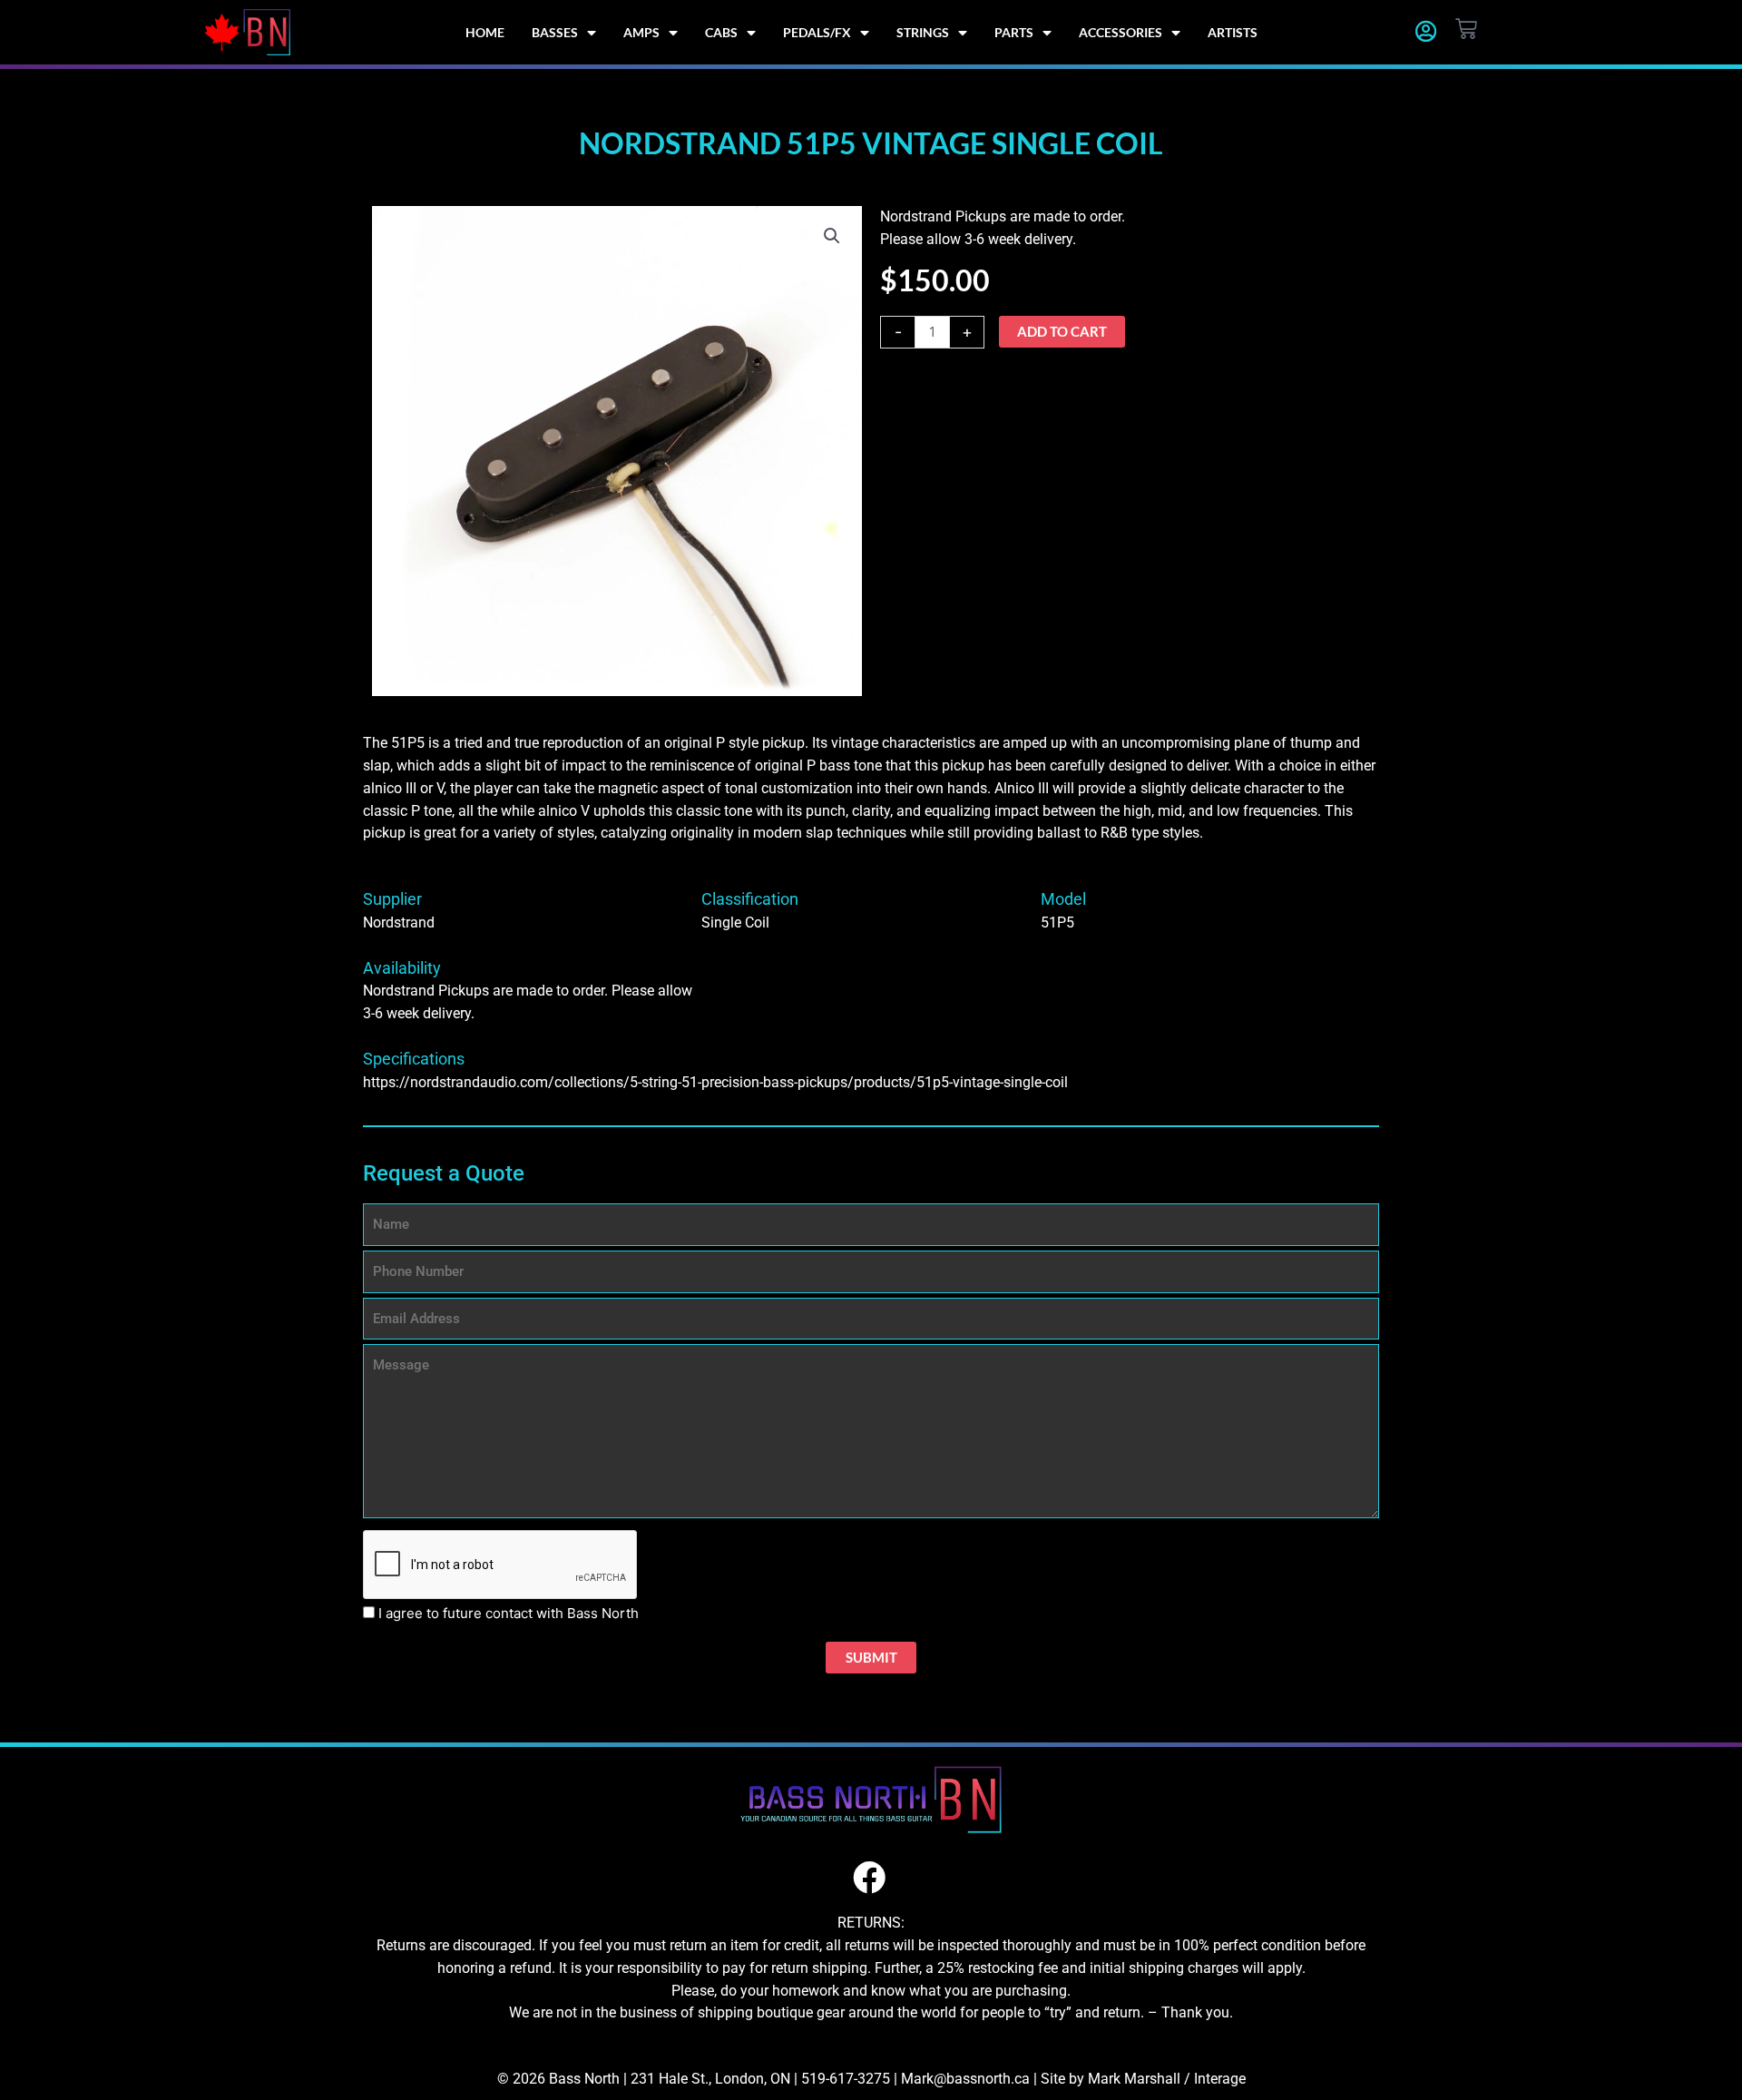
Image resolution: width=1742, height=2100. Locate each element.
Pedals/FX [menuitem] (817, 32)
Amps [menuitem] (641, 32)
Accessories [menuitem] (1121, 32)
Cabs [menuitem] (721, 32)
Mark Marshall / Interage (1167, 2079)
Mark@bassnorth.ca (965, 2079)
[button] (832, 236)
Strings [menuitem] (923, 32)
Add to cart (1062, 331)
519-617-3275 (846, 2079)
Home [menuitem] (485, 32)
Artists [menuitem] (1233, 32)
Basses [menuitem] (555, 32)
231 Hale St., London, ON (710, 2079)
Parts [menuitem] (1014, 32)
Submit (871, 1657)
